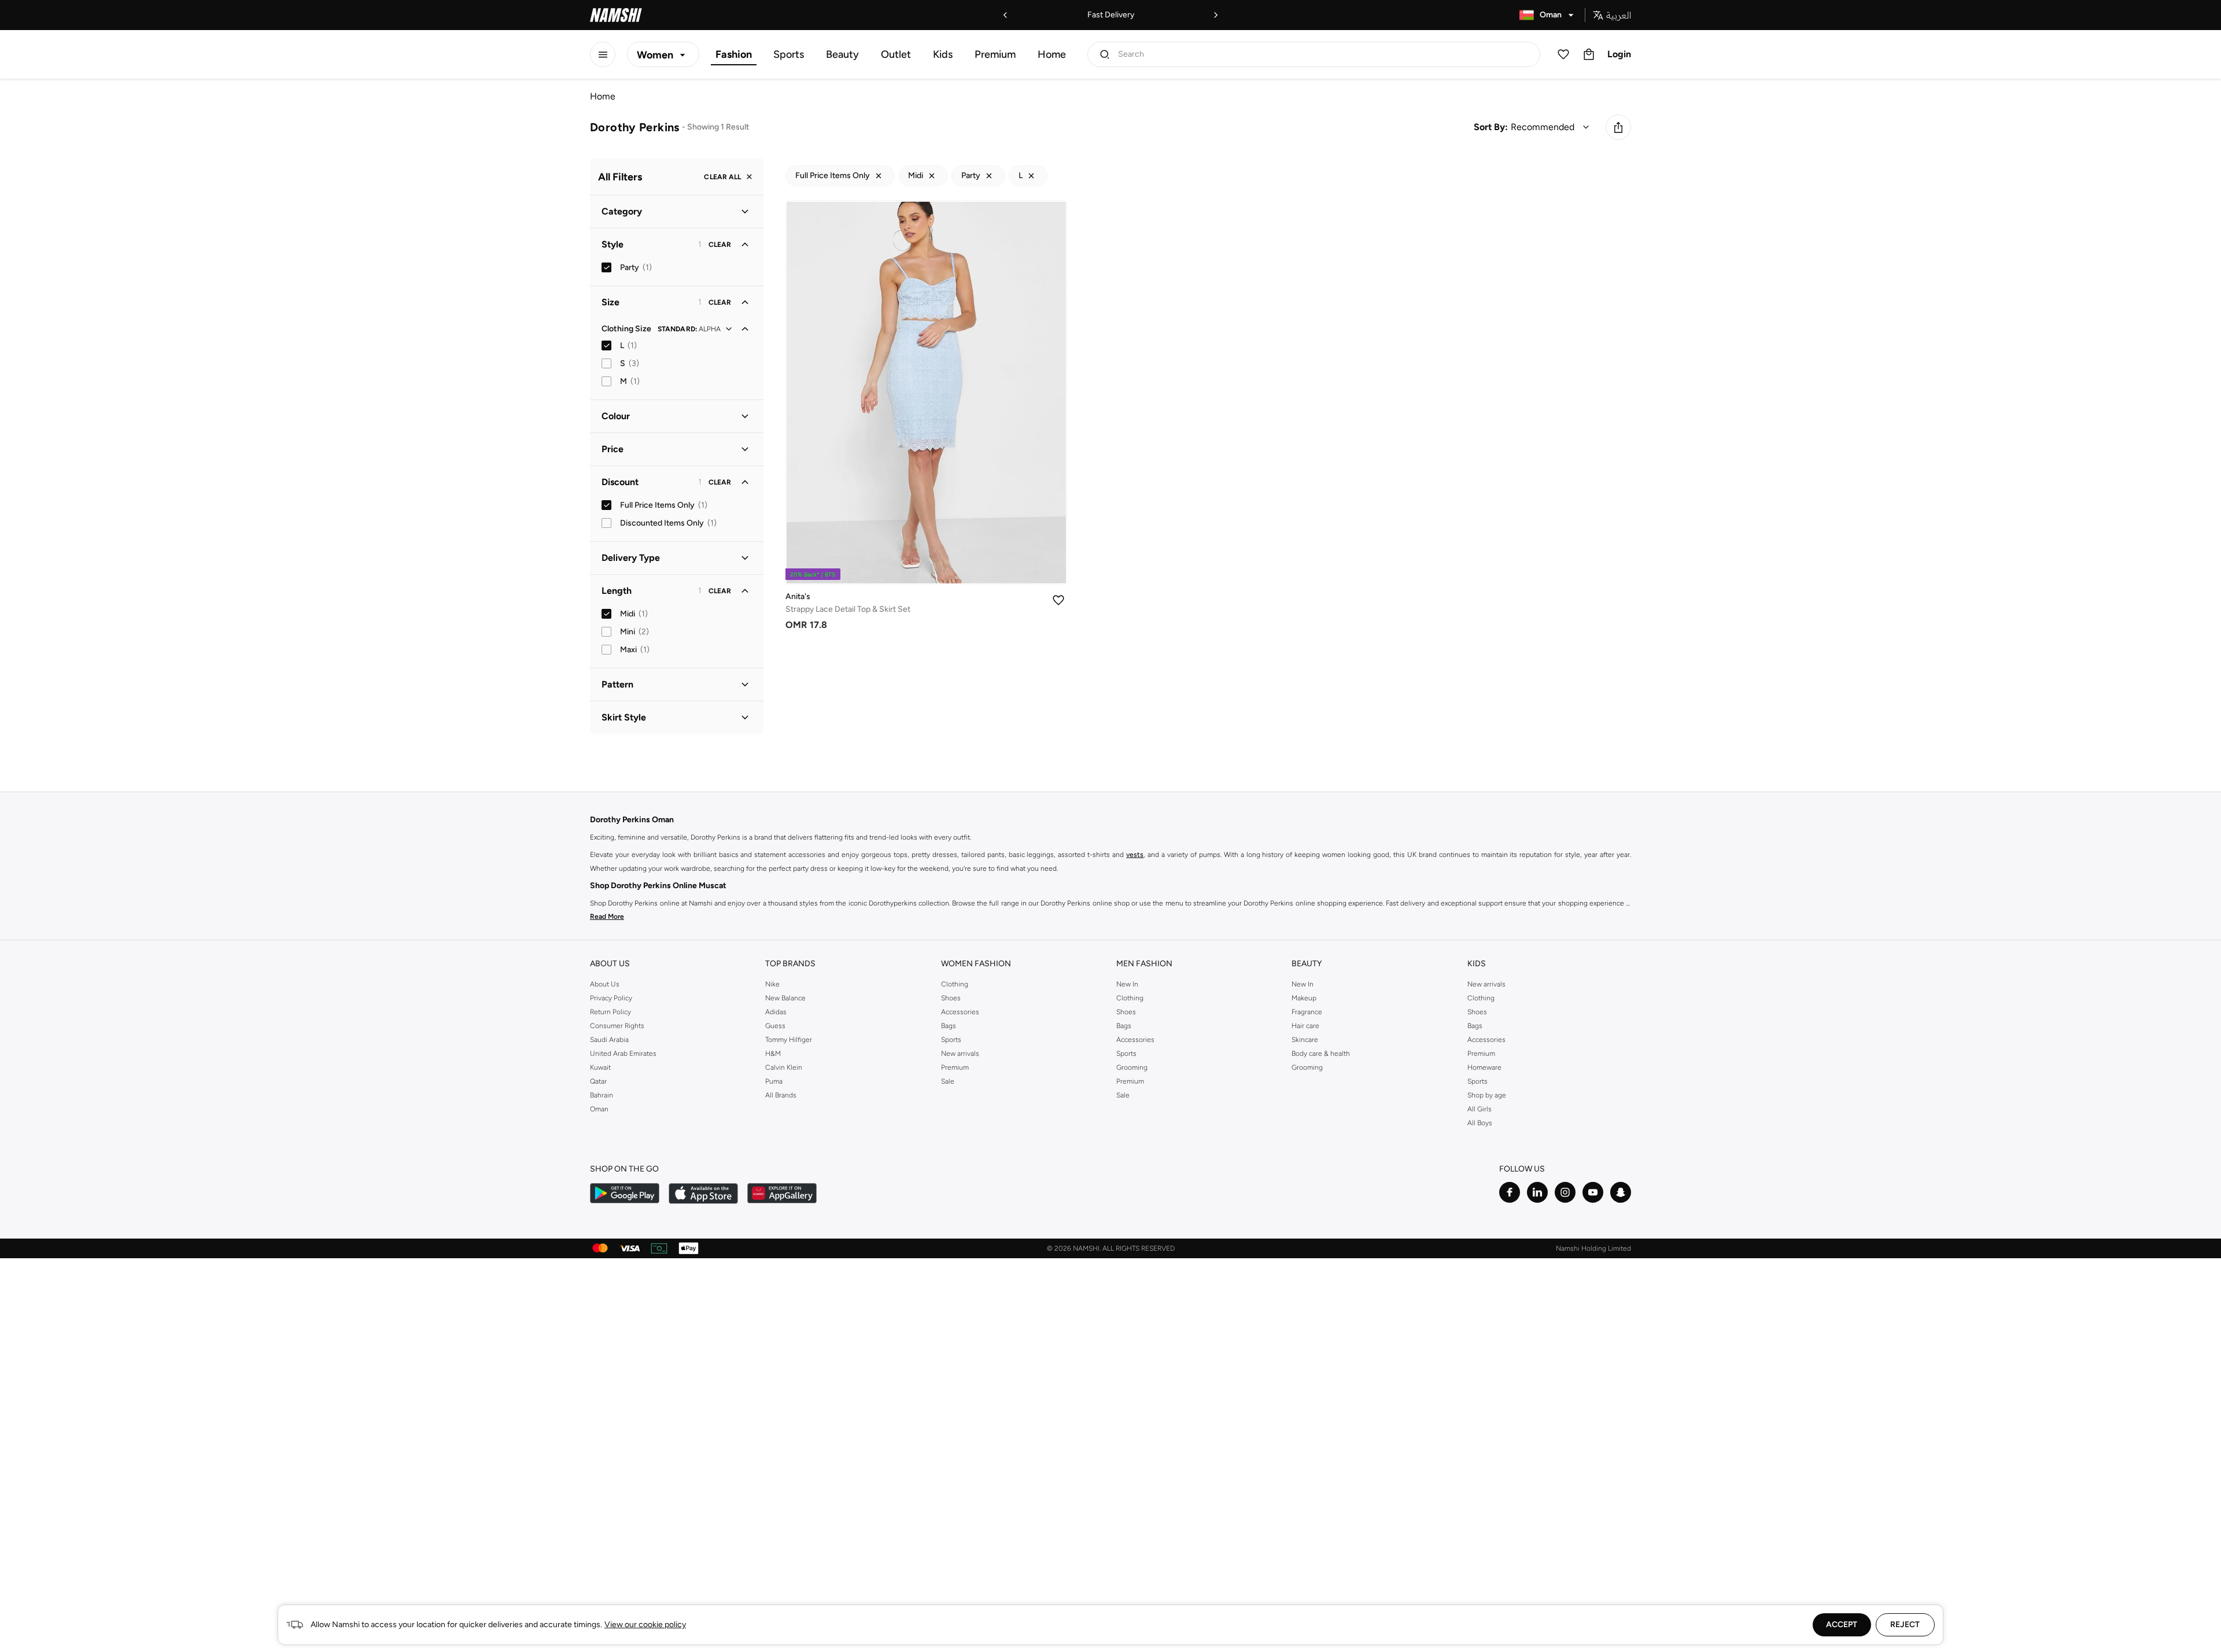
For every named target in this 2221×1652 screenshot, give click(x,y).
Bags (949, 1026)
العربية (1619, 15)
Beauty (842, 54)
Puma (774, 1081)
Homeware (1484, 1067)
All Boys (1480, 1123)
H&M (773, 1054)
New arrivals (960, 1054)
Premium (995, 54)
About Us (605, 984)
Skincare (1305, 1040)
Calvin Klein (784, 1067)
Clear (720, 245)
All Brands (781, 1095)
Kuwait (600, 1067)
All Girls (1480, 1109)
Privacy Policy (611, 998)
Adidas (776, 1012)
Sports (789, 54)
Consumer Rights (617, 1026)
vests (1135, 855)
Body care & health (1321, 1054)
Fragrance (1307, 1012)
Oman (599, 1109)
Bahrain (602, 1095)
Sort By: (1491, 127)
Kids (943, 54)
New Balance (785, 998)
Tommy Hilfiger (789, 1040)
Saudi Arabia (609, 1040)
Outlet (896, 54)
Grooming (1132, 1067)
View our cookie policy (645, 1625)
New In (1127, 984)
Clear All (722, 177)
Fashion (734, 54)
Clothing (955, 984)
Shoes (951, 998)
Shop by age (1487, 1095)
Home (1052, 54)
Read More (607, 916)
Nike (772, 984)
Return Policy (610, 1012)
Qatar (598, 1081)
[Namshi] (616, 15)
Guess (775, 1026)
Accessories (960, 1012)
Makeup (1304, 998)
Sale (948, 1081)
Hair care (1305, 1026)
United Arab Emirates (623, 1054)
